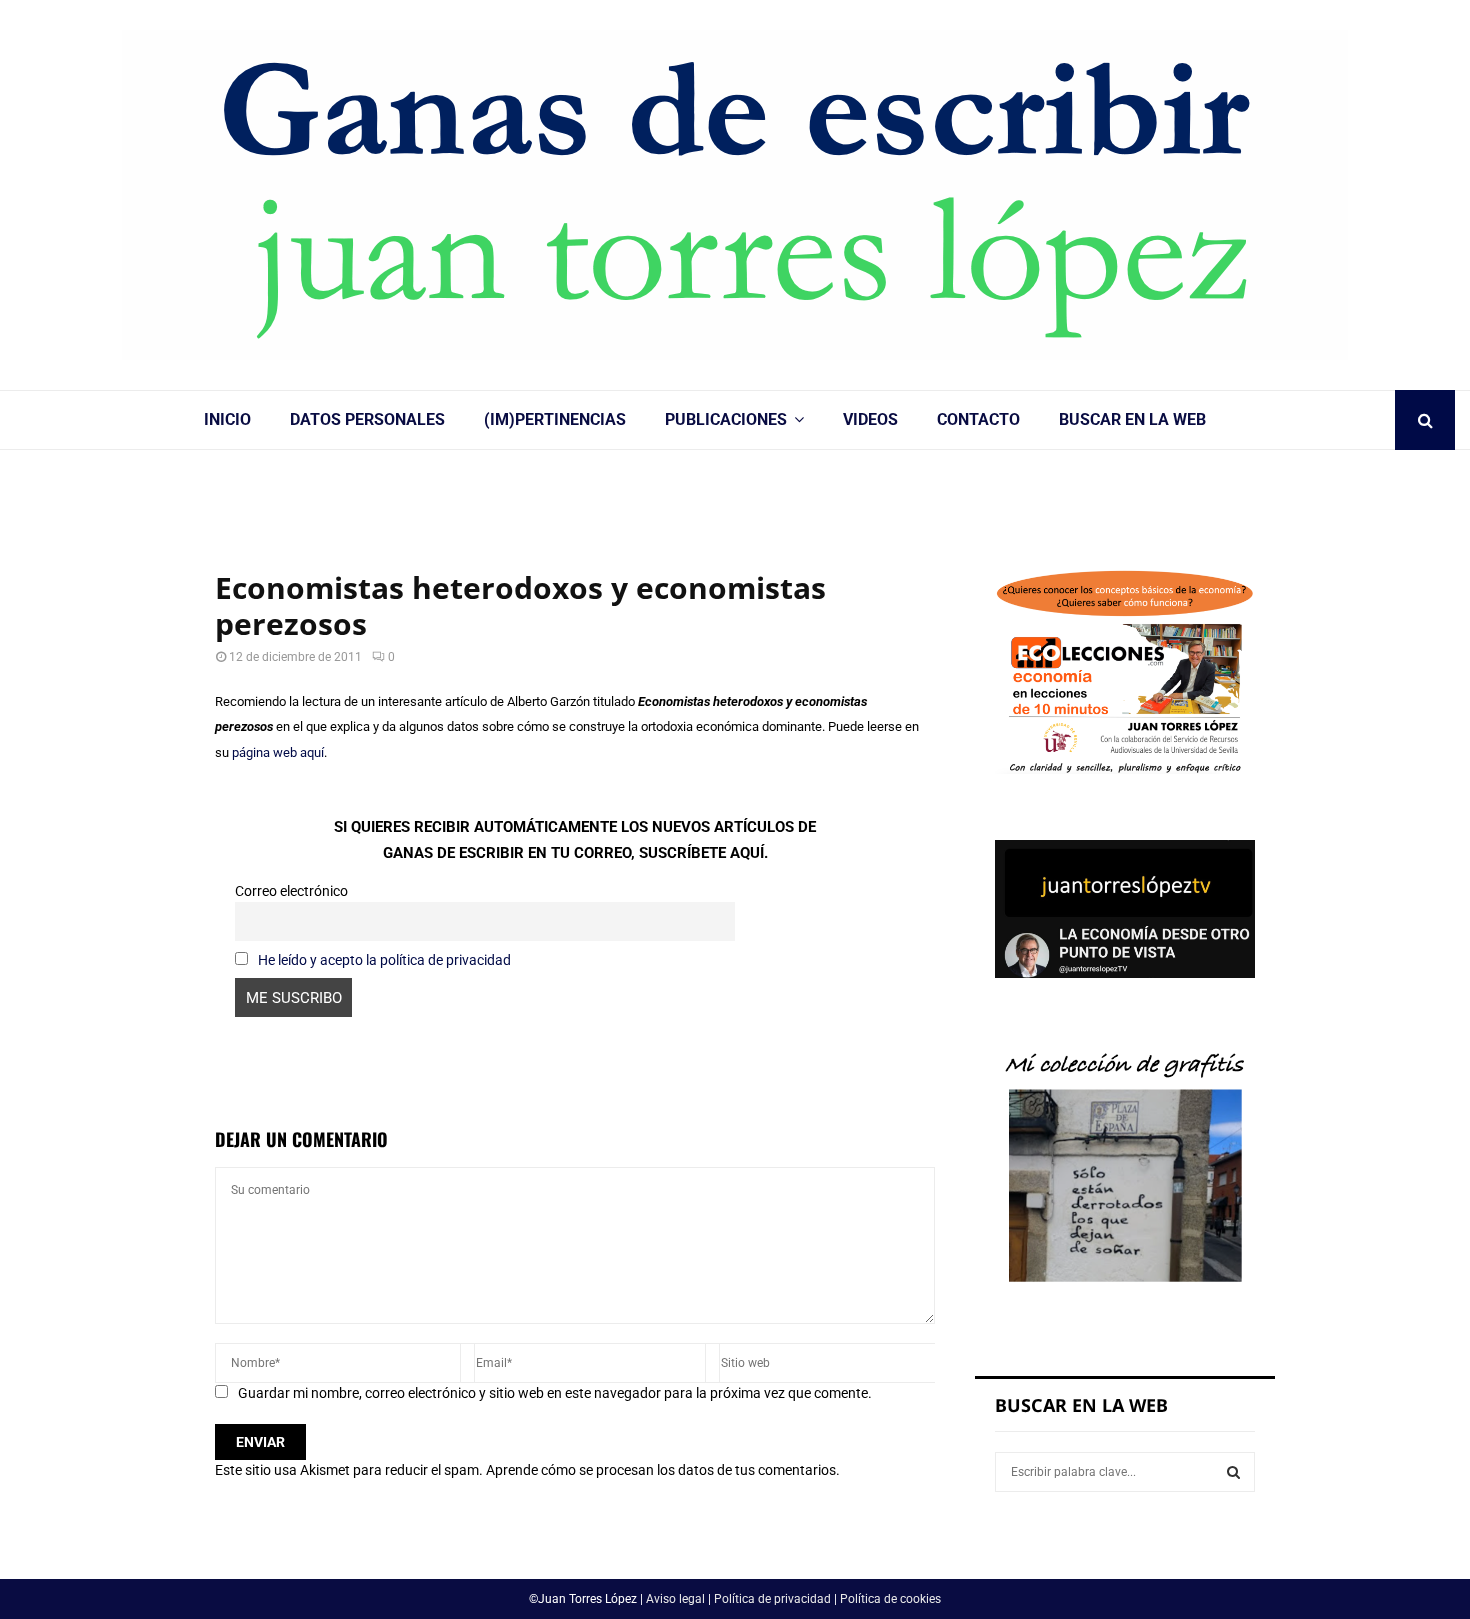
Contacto (978, 419)
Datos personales (367, 419)
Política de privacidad (772, 1599)
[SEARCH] (1233, 1472)
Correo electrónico (291, 891)
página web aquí (278, 752)
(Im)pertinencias (555, 419)
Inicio (227, 419)
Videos (870, 419)
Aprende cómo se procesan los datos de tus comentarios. (663, 1470)
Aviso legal (675, 1599)
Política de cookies (890, 1599)
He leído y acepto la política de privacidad (384, 960)
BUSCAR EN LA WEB (1132, 419)
